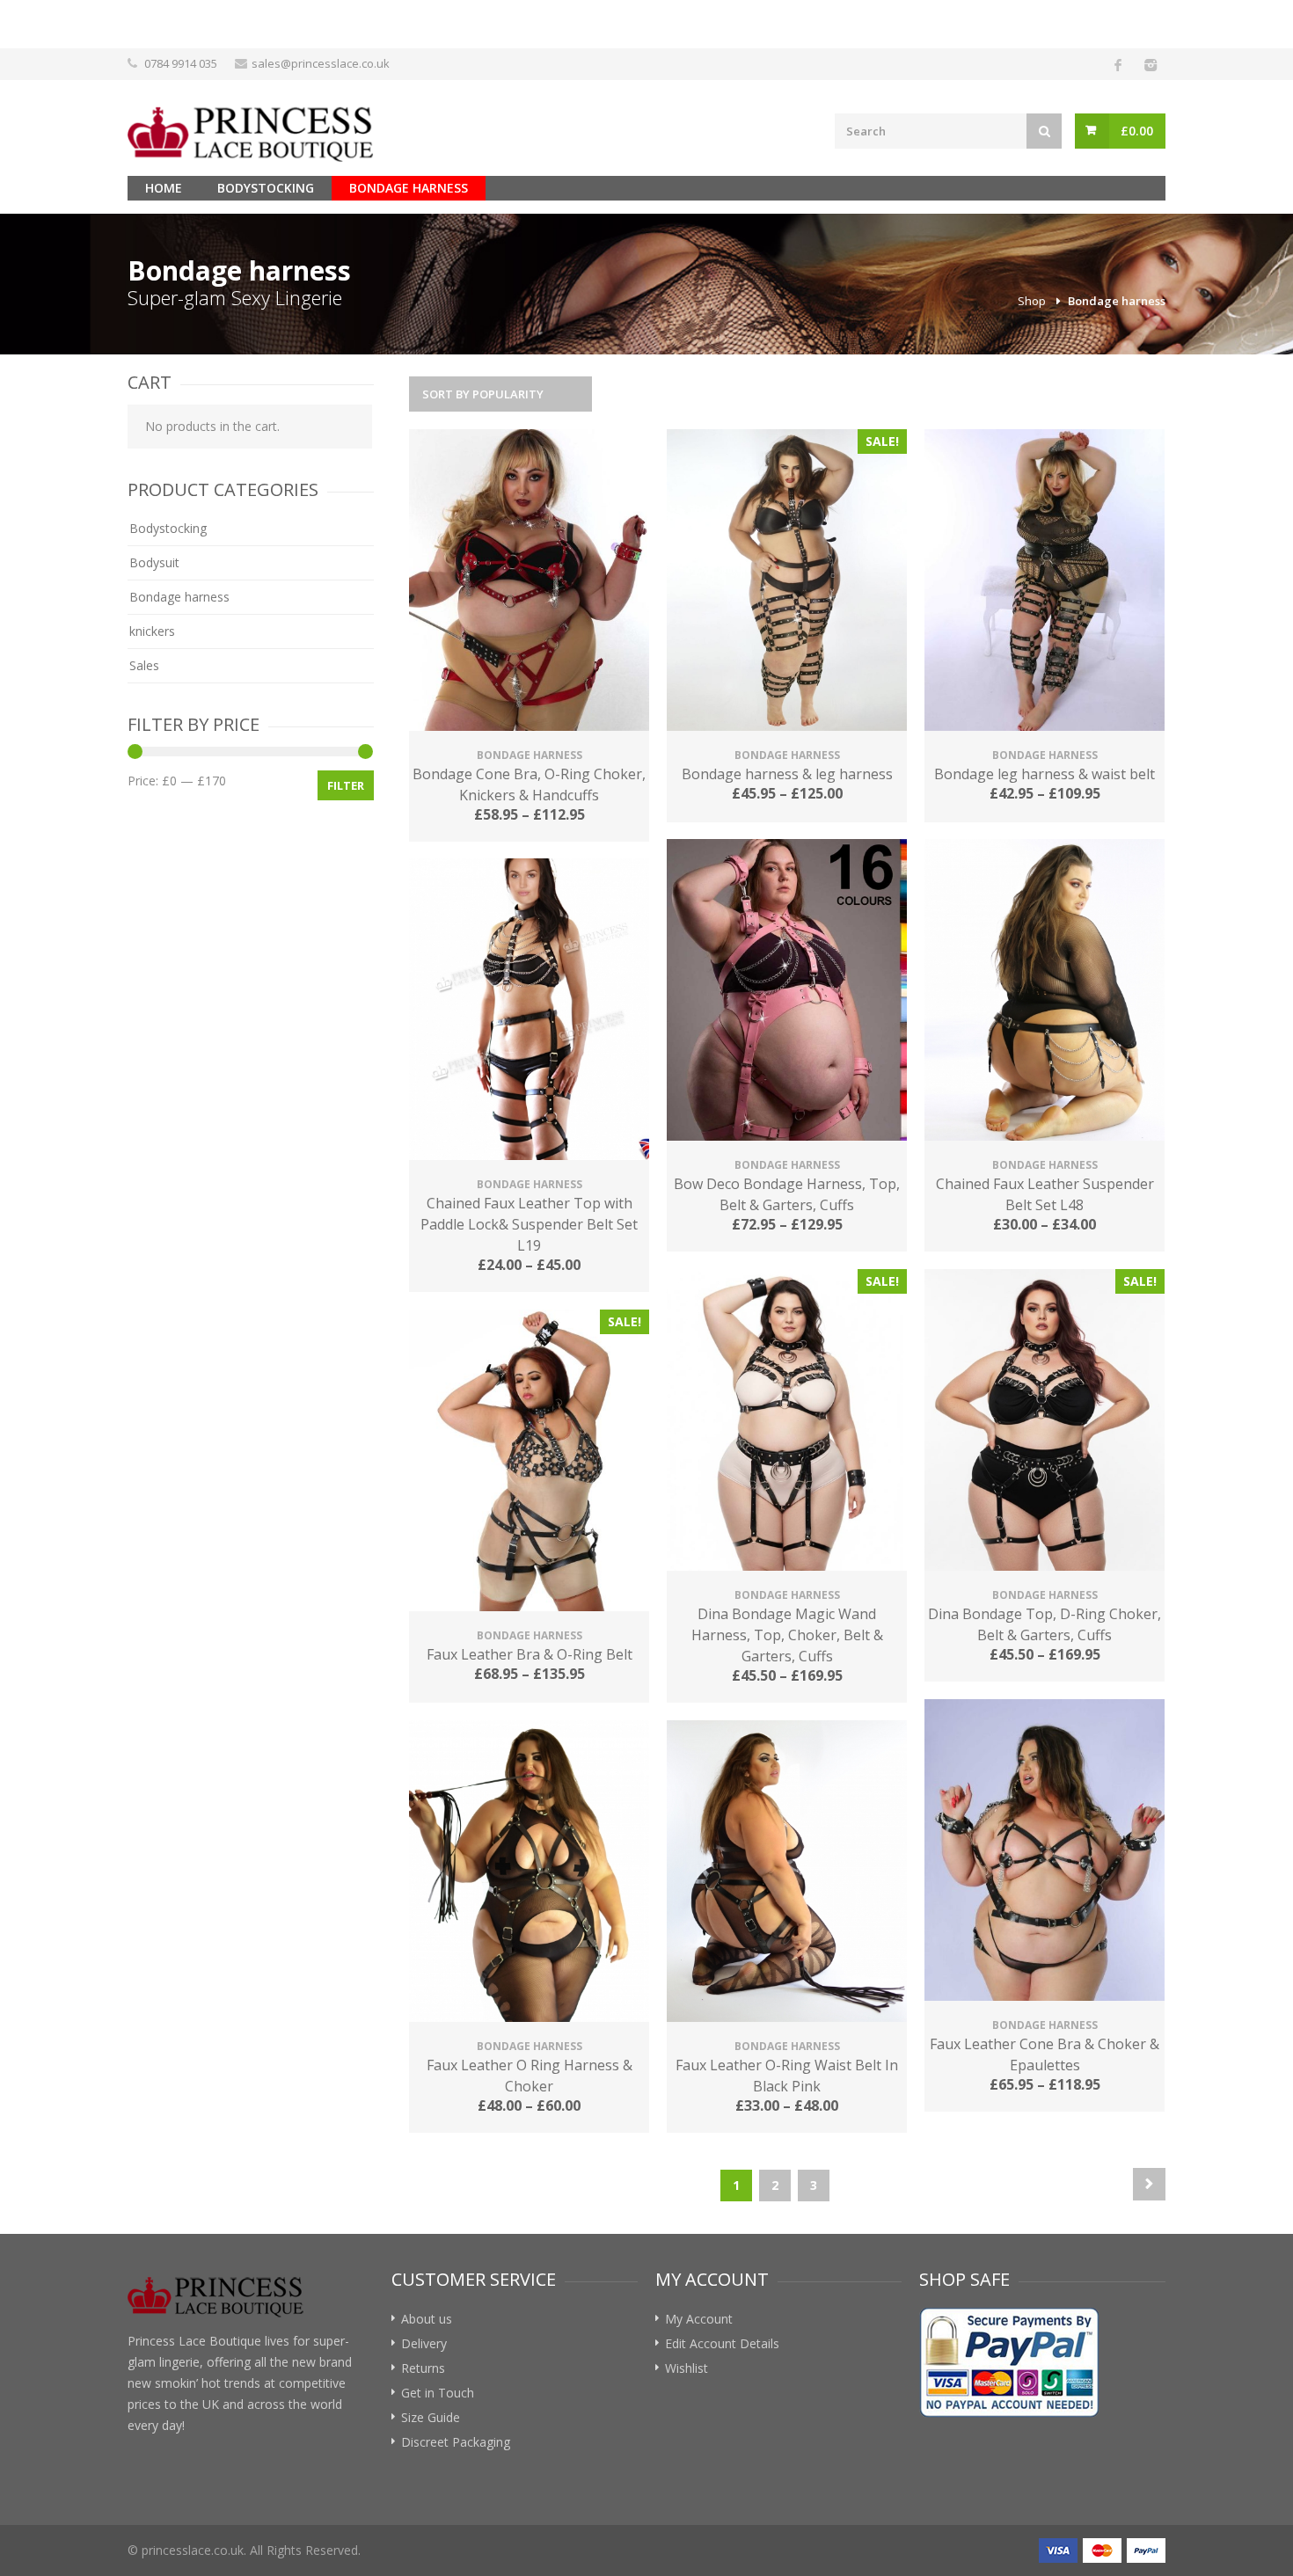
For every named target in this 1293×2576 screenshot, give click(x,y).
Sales (144, 665)
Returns (423, 2368)
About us (427, 2319)
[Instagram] (1150, 64)
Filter (346, 785)
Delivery (424, 2343)
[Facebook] (1118, 64)
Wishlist (687, 2368)
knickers (152, 631)
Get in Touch (438, 2393)
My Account (699, 2319)
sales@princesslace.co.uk (321, 63)
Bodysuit (154, 562)
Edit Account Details (722, 2343)
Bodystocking (266, 188)
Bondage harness (409, 188)
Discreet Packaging (456, 2442)
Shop (1032, 301)
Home (164, 188)
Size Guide (431, 2417)
